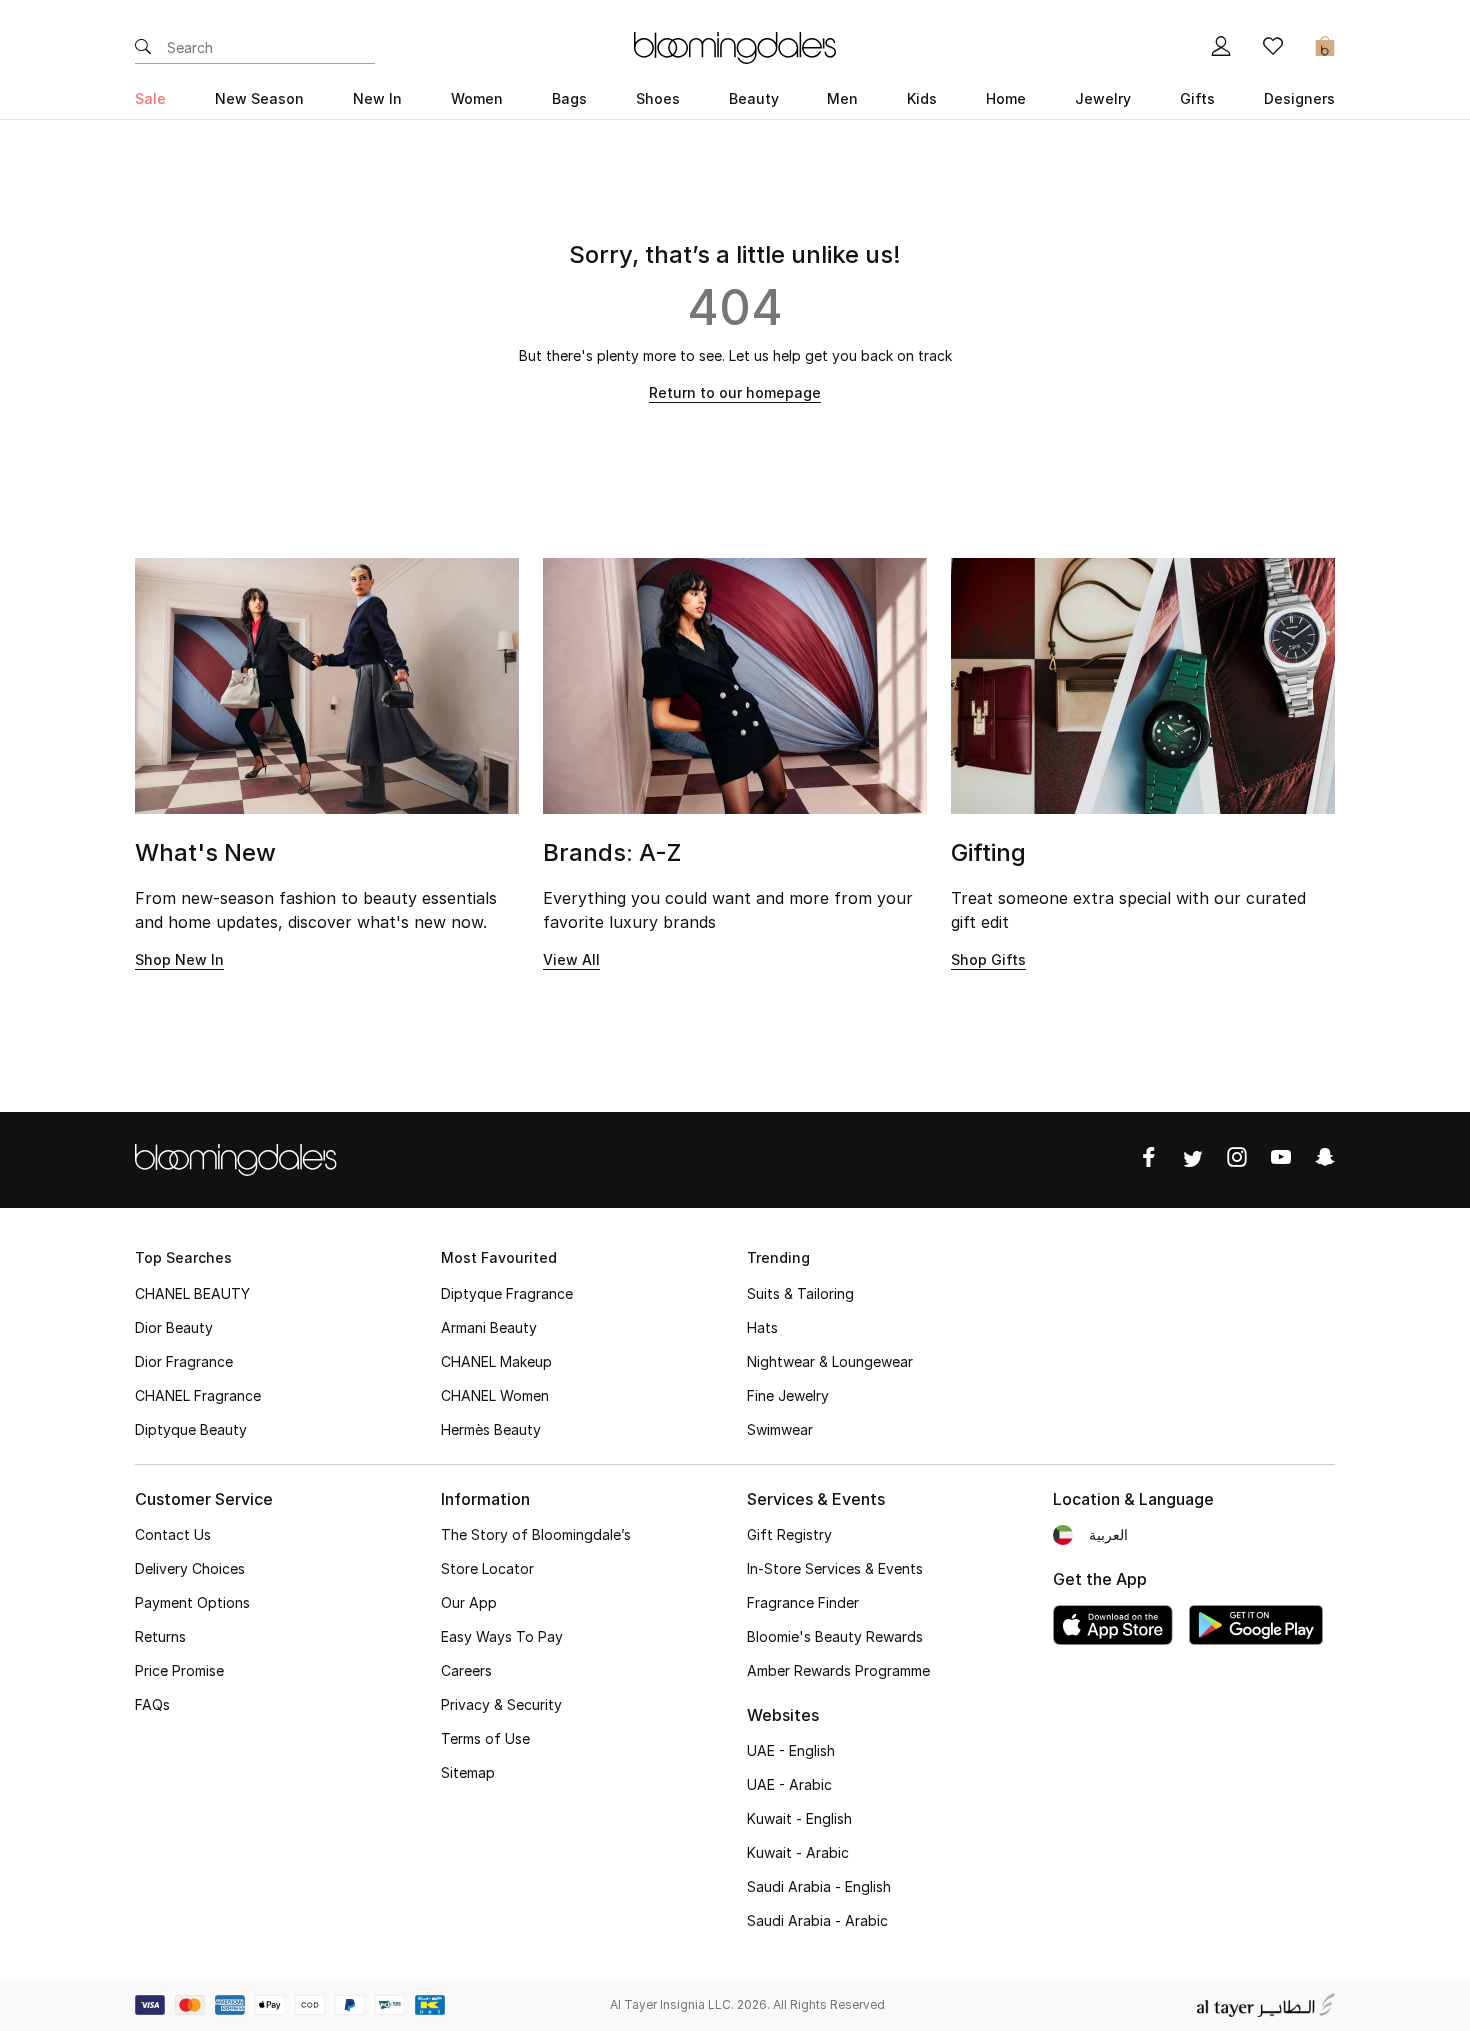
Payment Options (192, 1602)
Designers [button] (1299, 98)
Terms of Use (485, 1738)
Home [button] (1006, 98)
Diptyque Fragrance (507, 1293)
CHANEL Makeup (496, 1361)
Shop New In (179, 959)
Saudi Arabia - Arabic (817, 1920)
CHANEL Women (495, 1395)
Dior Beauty (174, 1327)
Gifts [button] (1197, 98)
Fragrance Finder (803, 1602)
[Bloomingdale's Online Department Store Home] (735, 46)
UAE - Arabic (789, 1784)
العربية (1108, 1534)
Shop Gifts (988, 959)
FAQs (152, 1704)
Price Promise (179, 1670)
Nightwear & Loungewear (830, 1361)
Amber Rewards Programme (838, 1670)
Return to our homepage (735, 392)
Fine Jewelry (788, 1395)
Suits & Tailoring (800, 1293)
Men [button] (842, 98)
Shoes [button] (658, 98)
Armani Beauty (489, 1327)
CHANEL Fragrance (198, 1395)
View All (571, 959)
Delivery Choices (190, 1568)
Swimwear (780, 1429)
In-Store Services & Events (835, 1568)
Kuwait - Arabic (798, 1852)
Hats (762, 1327)
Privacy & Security (501, 1704)
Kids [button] (922, 98)
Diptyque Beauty (191, 1429)
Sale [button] (150, 98)
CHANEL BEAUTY (192, 1293)
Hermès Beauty (491, 1429)
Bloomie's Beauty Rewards (835, 1636)
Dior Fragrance (184, 1361)
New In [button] (377, 98)
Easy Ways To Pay (502, 1636)
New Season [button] (259, 98)
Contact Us (173, 1534)
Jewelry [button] (1103, 98)
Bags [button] (569, 98)
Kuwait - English (799, 1818)
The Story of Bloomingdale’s (536, 1534)
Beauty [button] (754, 98)
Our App (469, 1602)
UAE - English (791, 1750)
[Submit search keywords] (143, 48)
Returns (160, 1636)
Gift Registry (789, 1534)
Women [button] (477, 98)
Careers (466, 1670)
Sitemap (468, 1772)
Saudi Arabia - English (819, 1886)
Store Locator (487, 1568)
